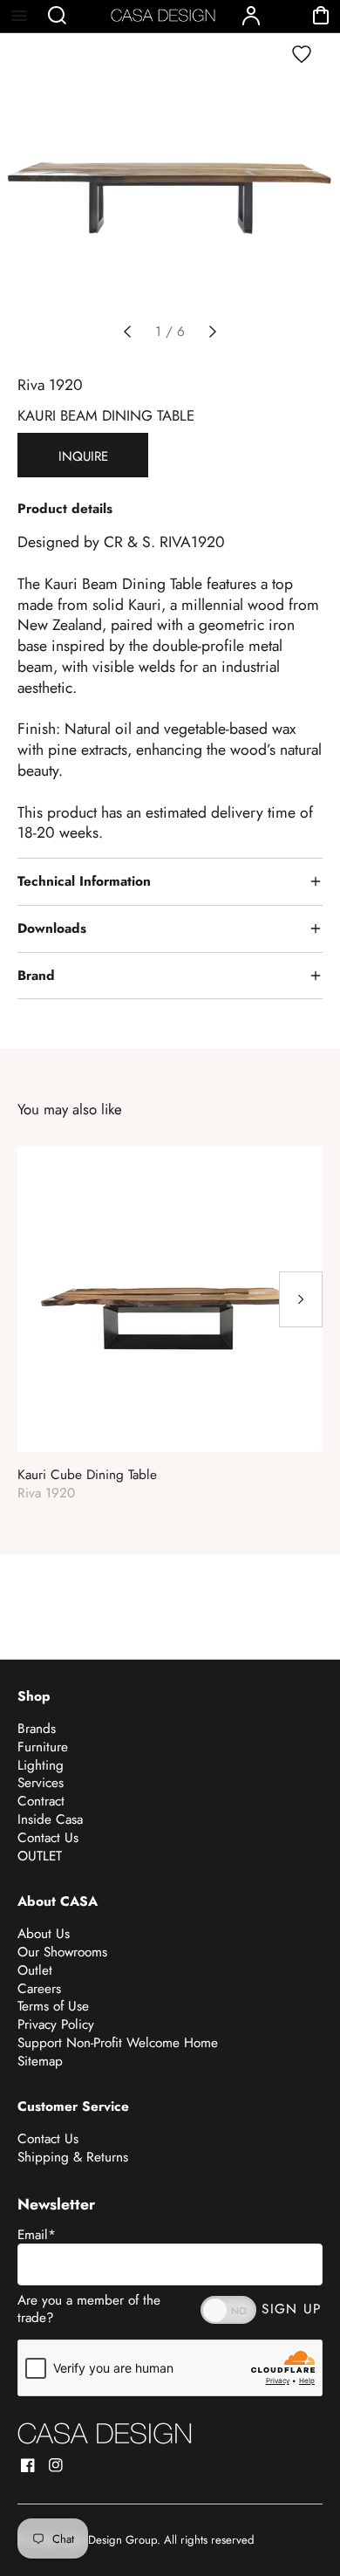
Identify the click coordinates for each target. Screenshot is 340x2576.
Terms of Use (53, 2006)
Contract (41, 1801)
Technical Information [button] (84, 881)
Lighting (41, 1765)
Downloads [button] (52, 928)
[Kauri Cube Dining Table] (170, 1299)
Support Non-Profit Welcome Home (118, 2043)
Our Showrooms (62, 1952)
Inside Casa (50, 1819)
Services (41, 1783)
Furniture (43, 1747)
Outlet (35, 1970)
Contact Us (48, 1838)
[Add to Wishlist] (302, 54)
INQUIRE (83, 456)
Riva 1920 (50, 385)
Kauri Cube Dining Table (87, 1475)
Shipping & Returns (73, 2157)
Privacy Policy (56, 2024)
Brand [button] (36, 976)
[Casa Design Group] (105, 2433)
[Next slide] (213, 332)
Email (37, 2235)
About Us (44, 1934)
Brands (37, 1729)
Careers (39, 1989)
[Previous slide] (127, 332)
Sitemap (40, 2061)
